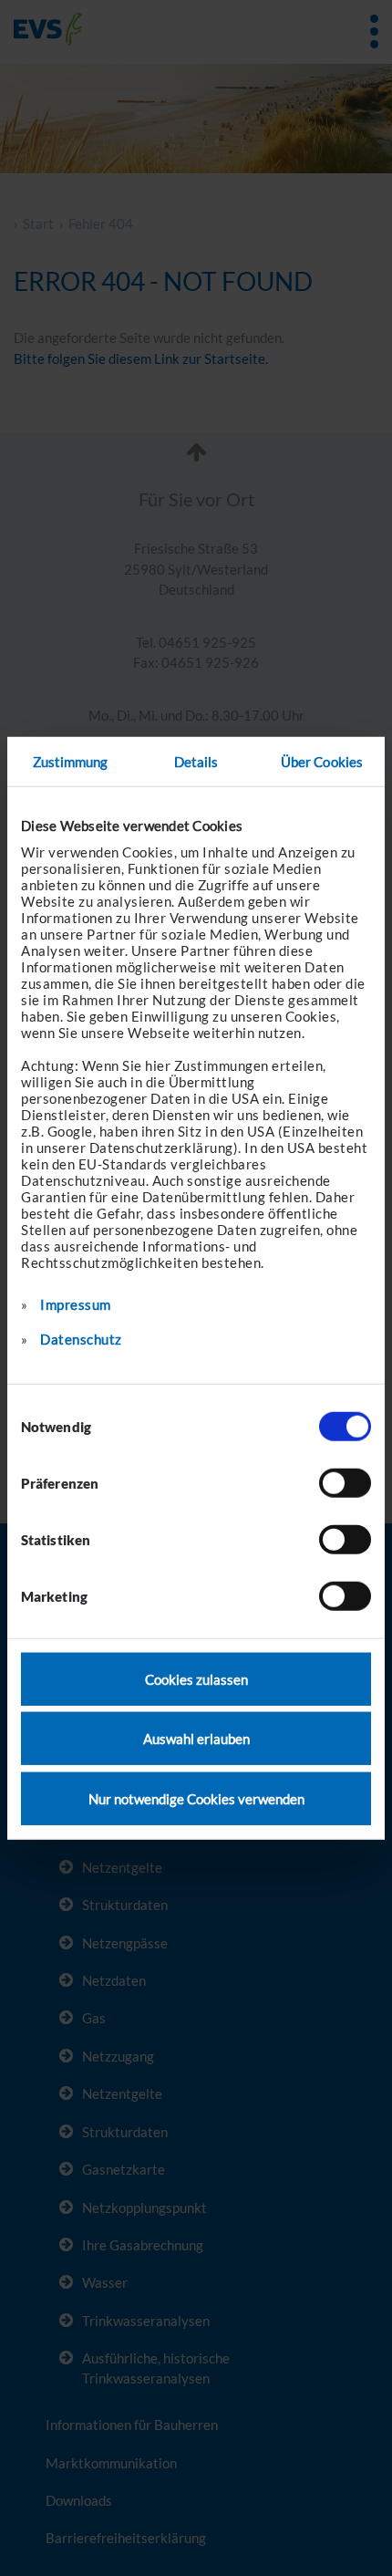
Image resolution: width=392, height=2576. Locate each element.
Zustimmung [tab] (71, 762)
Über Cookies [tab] (322, 762)
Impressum (76, 1304)
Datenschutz (81, 1338)
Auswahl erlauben (196, 1739)
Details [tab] (196, 762)
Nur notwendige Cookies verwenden (196, 1798)
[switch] (345, 1482)
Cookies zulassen (196, 1678)
